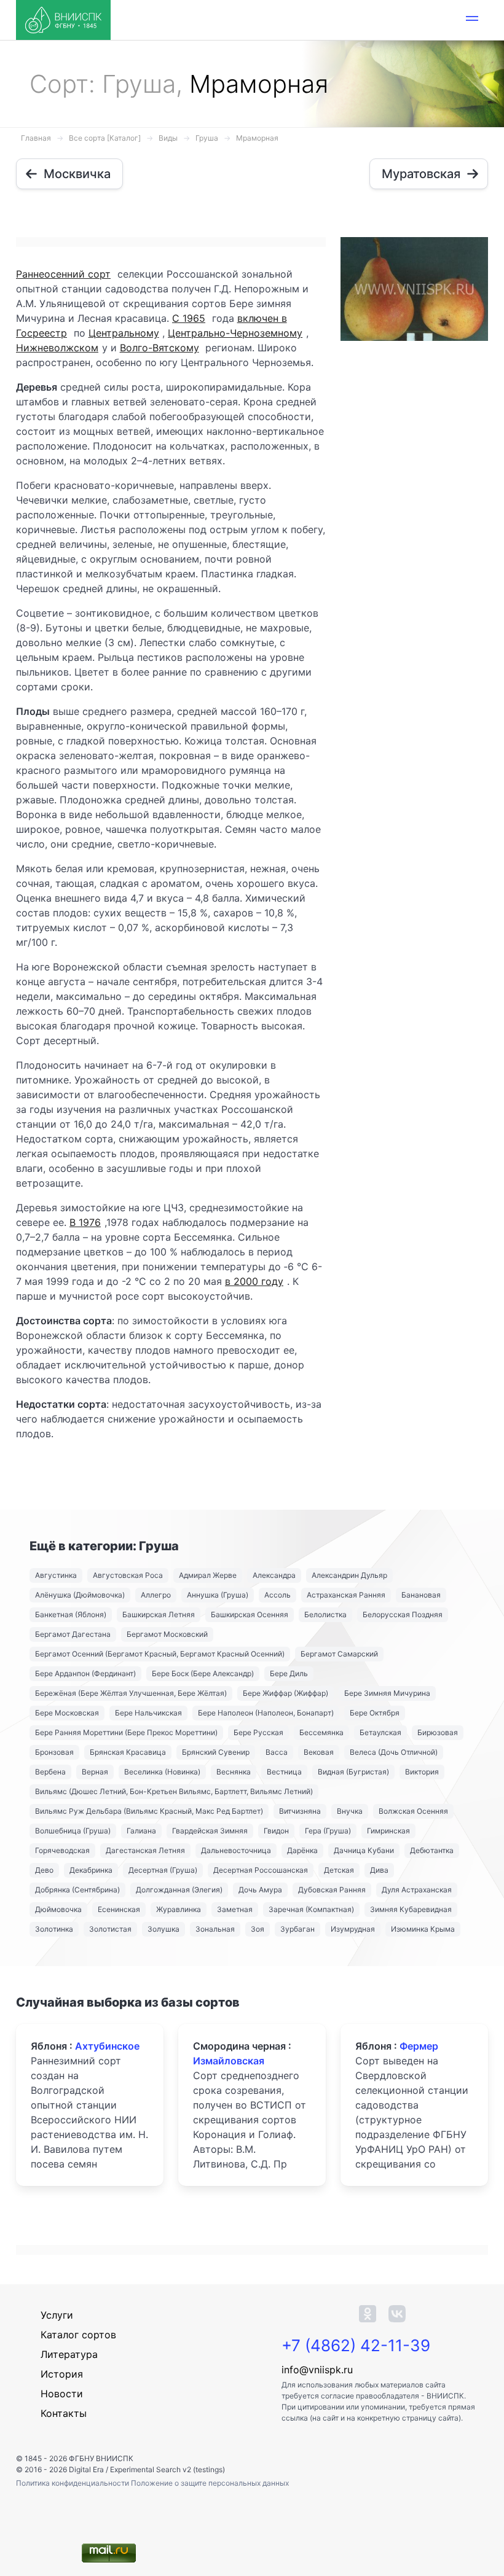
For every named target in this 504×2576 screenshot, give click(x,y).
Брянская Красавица (128, 1752)
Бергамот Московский (167, 1634)
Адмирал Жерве (208, 1575)
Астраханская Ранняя (346, 1595)
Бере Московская (67, 1713)
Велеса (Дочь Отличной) (394, 1752)
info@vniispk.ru (317, 2370)
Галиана (141, 1831)
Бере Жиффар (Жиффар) (285, 1693)
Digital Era (86, 2469)
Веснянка (234, 1772)
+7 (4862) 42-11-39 (356, 2345)
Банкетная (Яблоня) (71, 1614)
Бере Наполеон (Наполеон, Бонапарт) (266, 1713)
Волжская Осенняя (413, 1811)
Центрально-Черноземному (235, 333)
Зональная (215, 1929)
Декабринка (91, 1870)
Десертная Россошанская (261, 1870)
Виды (168, 138)
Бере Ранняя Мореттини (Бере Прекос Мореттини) (126, 1732)
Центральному (124, 333)
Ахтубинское (107, 2046)
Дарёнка (302, 1850)
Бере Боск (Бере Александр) (203, 1673)
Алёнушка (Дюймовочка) (80, 1595)
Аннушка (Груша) (218, 1595)
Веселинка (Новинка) (162, 1772)
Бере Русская (258, 1732)
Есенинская (119, 1909)
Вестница (284, 1772)
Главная (36, 138)
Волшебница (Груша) (73, 1831)
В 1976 (85, 1222)
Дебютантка (432, 1850)
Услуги (57, 2315)
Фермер (419, 2046)
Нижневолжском (57, 348)
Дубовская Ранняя (332, 1890)
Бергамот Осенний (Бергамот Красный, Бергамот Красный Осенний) (160, 1654)
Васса (277, 1752)
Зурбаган (297, 1929)
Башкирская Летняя (159, 1614)
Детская (339, 1870)
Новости (62, 2394)
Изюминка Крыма (423, 1929)
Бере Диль (289, 1673)
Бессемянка (321, 1732)
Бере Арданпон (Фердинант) (85, 1673)
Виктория (422, 1772)
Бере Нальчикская (148, 1713)
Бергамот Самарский (339, 1654)
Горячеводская (62, 1850)
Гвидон (276, 1831)
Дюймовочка (58, 1909)
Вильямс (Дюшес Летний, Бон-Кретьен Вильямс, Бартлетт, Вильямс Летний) (174, 1791)
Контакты (64, 2413)
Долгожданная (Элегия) (179, 1890)
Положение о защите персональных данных (210, 2483)
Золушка (163, 1929)
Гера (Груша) (328, 1831)
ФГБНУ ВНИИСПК (101, 2458)
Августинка (56, 1575)
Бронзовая (54, 1752)
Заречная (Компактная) (311, 1909)
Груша (207, 138)
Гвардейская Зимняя (210, 1831)
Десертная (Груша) (163, 1870)
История (62, 2374)
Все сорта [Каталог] (105, 138)
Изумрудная (353, 1929)
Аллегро (156, 1595)
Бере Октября (375, 1713)
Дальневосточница (236, 1850)
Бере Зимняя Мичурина (387, 1693)
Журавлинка (179, 1909)
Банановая (421, 1595)
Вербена (50, 1772)
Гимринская (388, 1831)
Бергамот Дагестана (73, 1634)
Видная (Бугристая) (353, 1772)
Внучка (350, 1811)
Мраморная (257, 138)
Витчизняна (300, 1811)
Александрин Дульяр (349, 1575)
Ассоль (278, 1595)
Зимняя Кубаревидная (411, 1909)
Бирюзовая (438, 1732)
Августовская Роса (128, 1575)
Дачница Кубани (364, 1850)
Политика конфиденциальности (73, 2483)
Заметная (235, 1909)
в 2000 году (254, 1281)
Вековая (319, 1752)
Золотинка (54, 1929)
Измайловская (229, 2061)
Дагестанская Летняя (145, 1850)
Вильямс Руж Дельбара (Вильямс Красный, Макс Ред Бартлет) (149, 1811)
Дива (379, 1870)
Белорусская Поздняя (403, 1614)
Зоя (258, 1929)
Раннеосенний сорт (63, 274)
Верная (95, 1772)
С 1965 (189, 318)
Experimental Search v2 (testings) (167, 2469)
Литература (69, 2354)
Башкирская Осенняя (250, 1614)
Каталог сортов (78, 2335)
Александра (274, 1575)
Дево (44, 1870)
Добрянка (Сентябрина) (77, 1890)
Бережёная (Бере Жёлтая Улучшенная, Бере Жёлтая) (131, 1693)
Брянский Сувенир (216, 1752)
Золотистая (110, 1929)
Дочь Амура (260, 1890)
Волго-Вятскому (159, 348)
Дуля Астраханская (417, 1890)
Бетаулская (380, 1732)
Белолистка (325, 1614)
